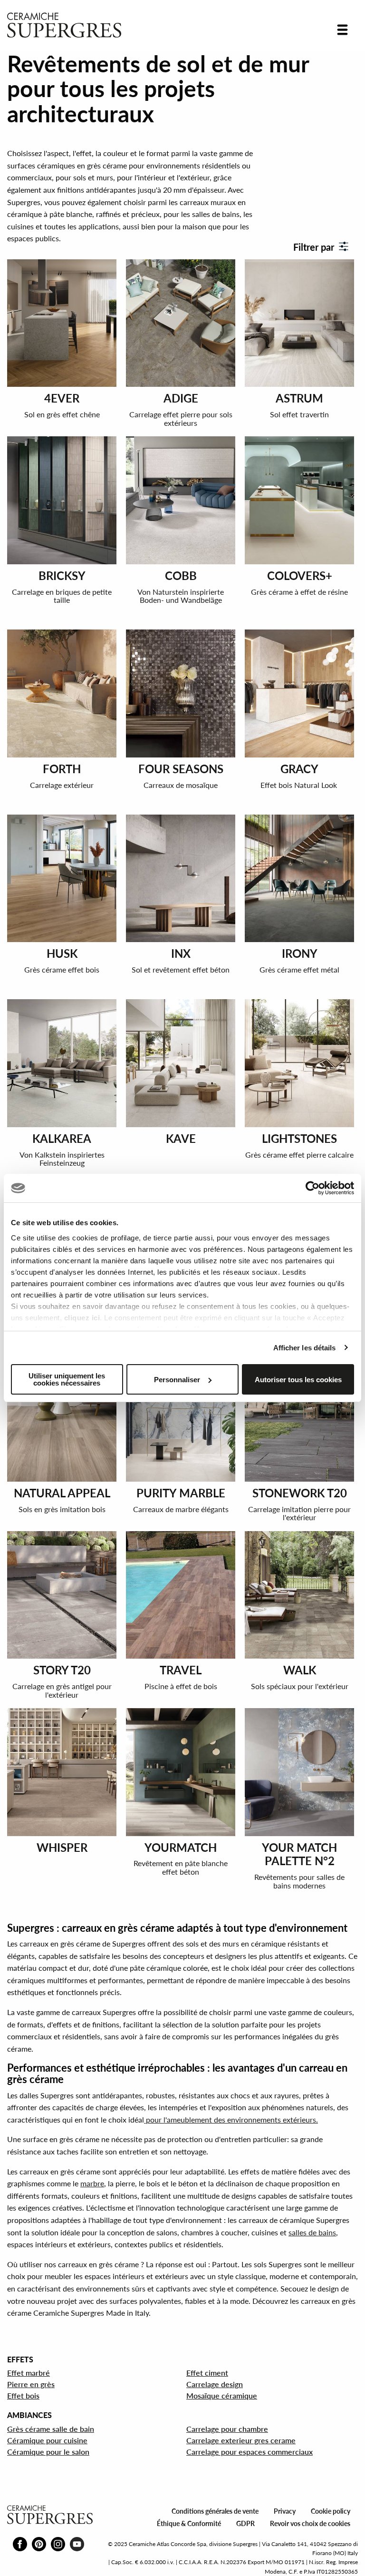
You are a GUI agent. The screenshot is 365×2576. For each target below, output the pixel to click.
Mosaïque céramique (222, 2395)
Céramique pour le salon (48, 2452)
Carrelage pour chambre (227, 2429)
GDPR (245, 2523)
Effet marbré (29, 2373)
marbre (92, 2183)
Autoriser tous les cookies (298, 1380)
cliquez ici (82, 1318)
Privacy (285, 2511)
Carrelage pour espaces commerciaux (250, 2452)
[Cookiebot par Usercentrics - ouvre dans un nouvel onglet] (312, 1188)
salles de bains (312, 2232)
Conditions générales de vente (215, 2511)
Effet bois (23, 2395)
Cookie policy (331, 2511)
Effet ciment (207, 2373)
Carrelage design (215, 2384)
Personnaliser (177, 1380)
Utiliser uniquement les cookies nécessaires (67, 1379)
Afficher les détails (305, 1348)
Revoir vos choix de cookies (310, 2523)
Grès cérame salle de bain (51, 2429)
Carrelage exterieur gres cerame (241, 2440)
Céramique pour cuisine (47, 2440)
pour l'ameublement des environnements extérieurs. (231, 2119)
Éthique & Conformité (189, 2523)
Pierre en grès (31, 2384)
